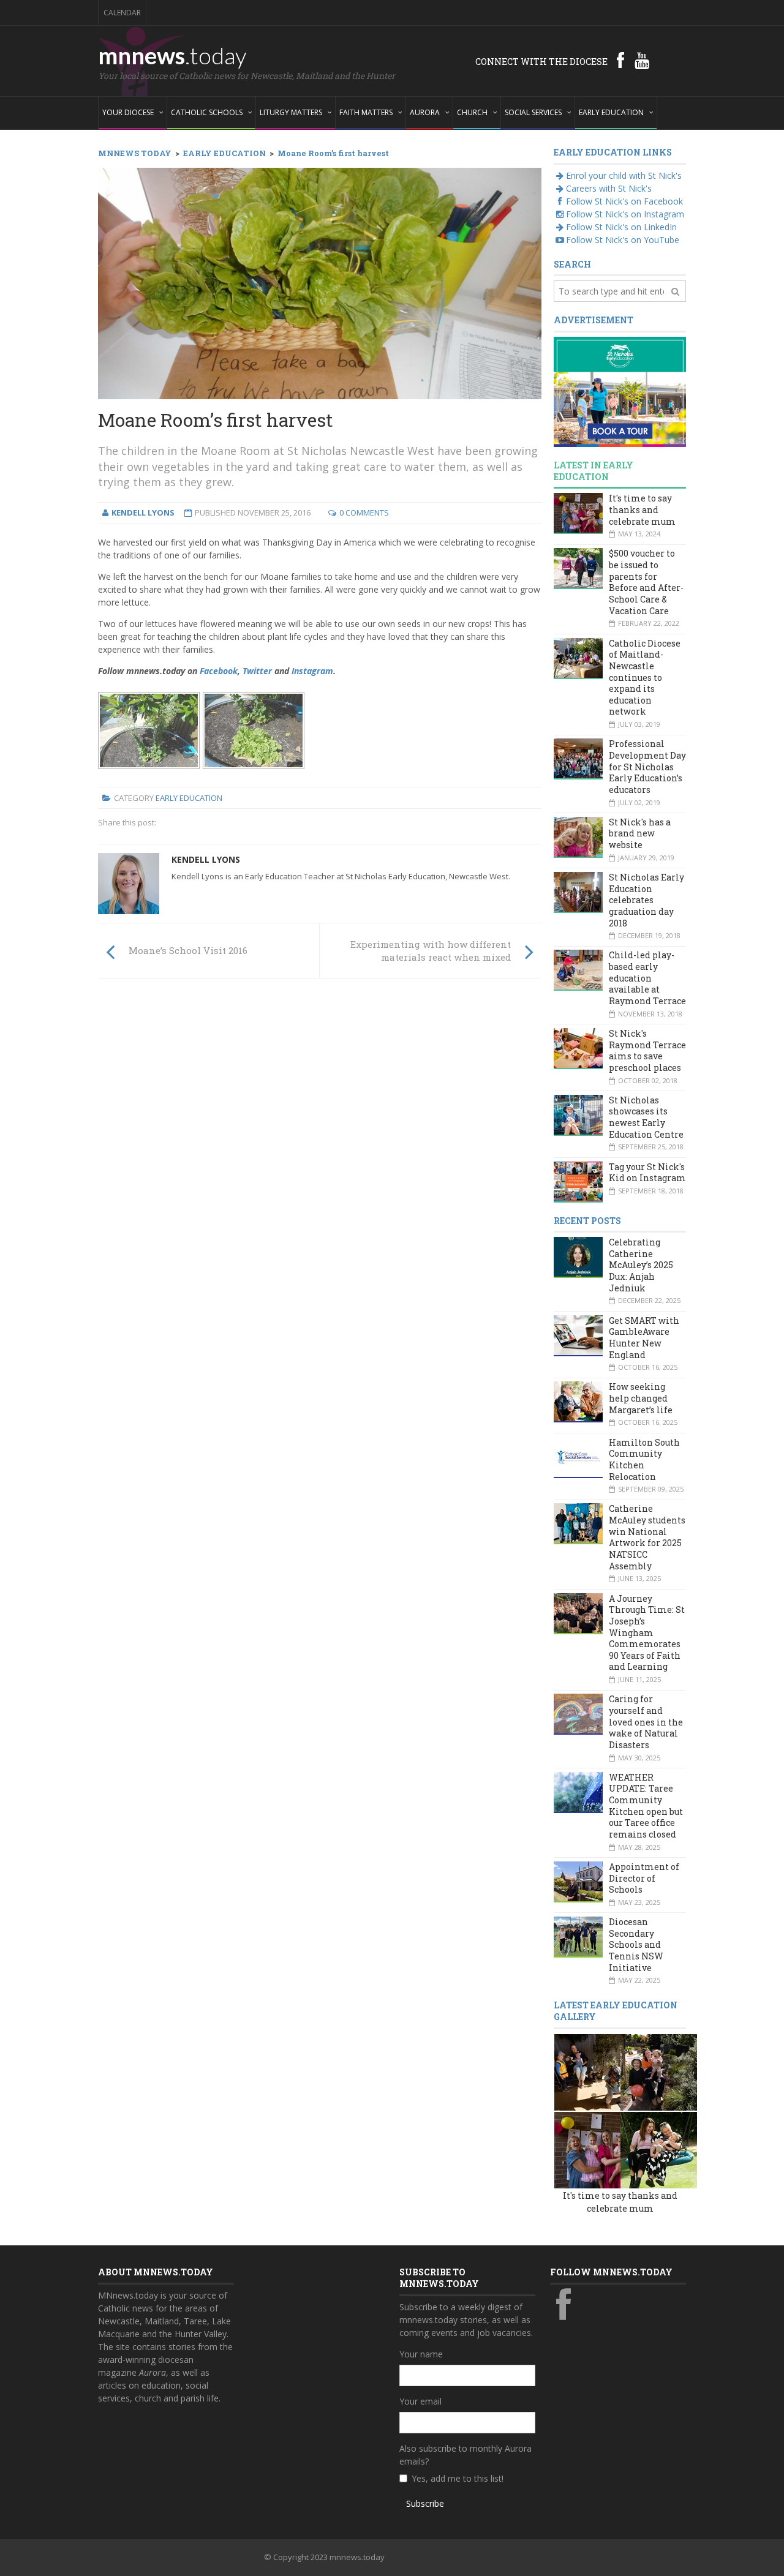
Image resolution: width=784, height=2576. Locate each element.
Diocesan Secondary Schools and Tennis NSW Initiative (636, 1945)
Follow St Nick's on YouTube (623, 240)
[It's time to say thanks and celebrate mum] (593, 2071)
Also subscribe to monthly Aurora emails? (466, 2455)
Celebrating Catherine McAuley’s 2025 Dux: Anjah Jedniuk (641, 1265)
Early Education (189, 798)
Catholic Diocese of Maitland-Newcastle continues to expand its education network (645, 678)
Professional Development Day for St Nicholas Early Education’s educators (647, 767)
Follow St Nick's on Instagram (625, 214)
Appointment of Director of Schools (644, 1878)
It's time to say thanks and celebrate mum (642, 509)
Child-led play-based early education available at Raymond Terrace (647, 978)
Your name (421, 2354)
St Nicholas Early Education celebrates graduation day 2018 (646, 900)
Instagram (312, 671)
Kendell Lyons (206, 859)
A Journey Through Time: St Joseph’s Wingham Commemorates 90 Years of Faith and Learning (647, 1633)
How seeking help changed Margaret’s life (641, 1398)
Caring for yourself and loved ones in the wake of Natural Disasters (646, 1722)
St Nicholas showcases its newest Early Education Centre (646, 1117)
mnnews (172, 55)
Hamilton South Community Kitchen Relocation (644, 1459)
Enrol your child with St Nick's (624, 175)
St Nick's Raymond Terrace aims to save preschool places (647, 1050)
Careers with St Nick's (609, 188)
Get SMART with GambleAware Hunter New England (644, 1338)
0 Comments (364, 513)
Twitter (257, 671)
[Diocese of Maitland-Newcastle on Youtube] (642, 60)
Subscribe (425, 2503)
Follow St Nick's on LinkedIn (621, 227)
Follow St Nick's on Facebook (624, 201)
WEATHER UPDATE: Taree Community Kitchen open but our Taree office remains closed (646, 1806)
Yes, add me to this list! (458, 2478)
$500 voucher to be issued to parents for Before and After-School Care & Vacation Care (646, 582)
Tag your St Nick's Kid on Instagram (647, 1173)
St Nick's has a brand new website (640, 833)
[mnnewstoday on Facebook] (620, 60)
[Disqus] (320, 1157)
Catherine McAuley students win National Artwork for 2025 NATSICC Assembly (647, 1537)
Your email (420, 2401)
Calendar (122, 13)
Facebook (219, 671)
